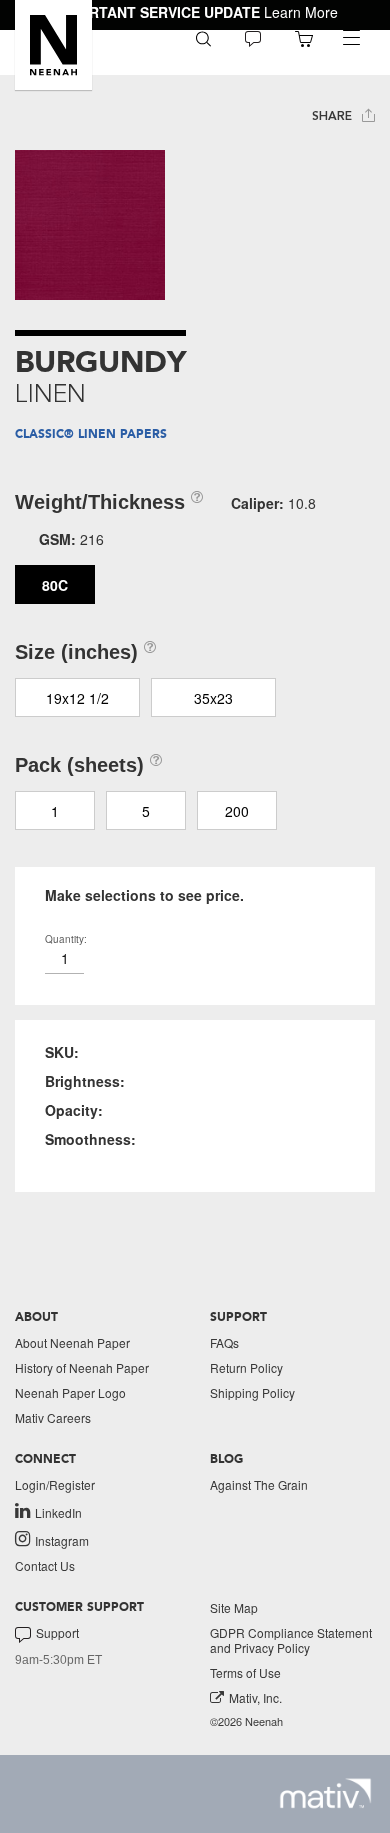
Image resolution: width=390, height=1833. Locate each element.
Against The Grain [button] (259, 1484)
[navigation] (351, 38)
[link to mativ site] (325, 1793)
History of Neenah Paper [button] (82, 1367)
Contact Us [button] (45, 1565)
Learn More (301, 12)
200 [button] (237, 811)
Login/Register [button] (55, 1484)
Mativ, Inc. (255, 1697)
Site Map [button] (234, 1607)
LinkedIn (58, 1512)
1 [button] (55, 811)
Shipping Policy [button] (252, 1392)
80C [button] (55, 585)
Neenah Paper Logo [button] (70, 1392)
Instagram (62, 1540)
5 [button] (146, 811)
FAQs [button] (224, 1342)
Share (334, 116)
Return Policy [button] (246, 1367)
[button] (53, 45)
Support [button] (57, 1633)
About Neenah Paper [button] (72, 1342)
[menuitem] (203, 37)
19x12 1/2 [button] (77, 698)
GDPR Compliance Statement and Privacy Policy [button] (291, 1640)
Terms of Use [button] (245, 1672)
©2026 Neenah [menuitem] (246, 1721)
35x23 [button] (213, 698)
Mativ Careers (53, 1417)
